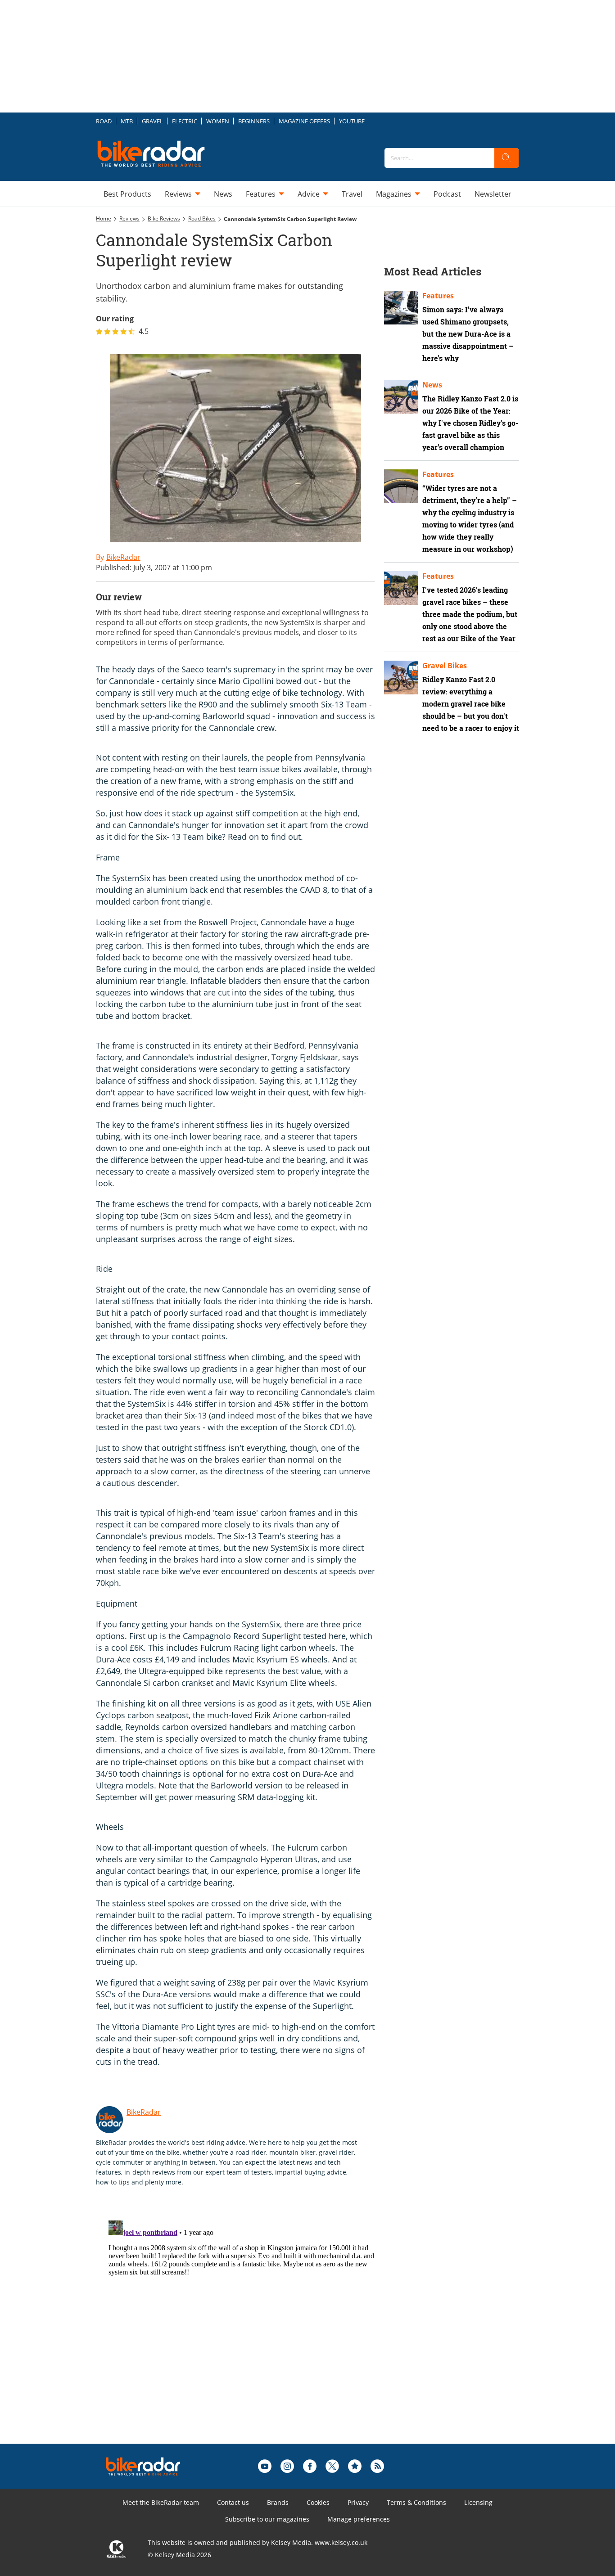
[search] (506, 158)
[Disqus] (244, 2329)
